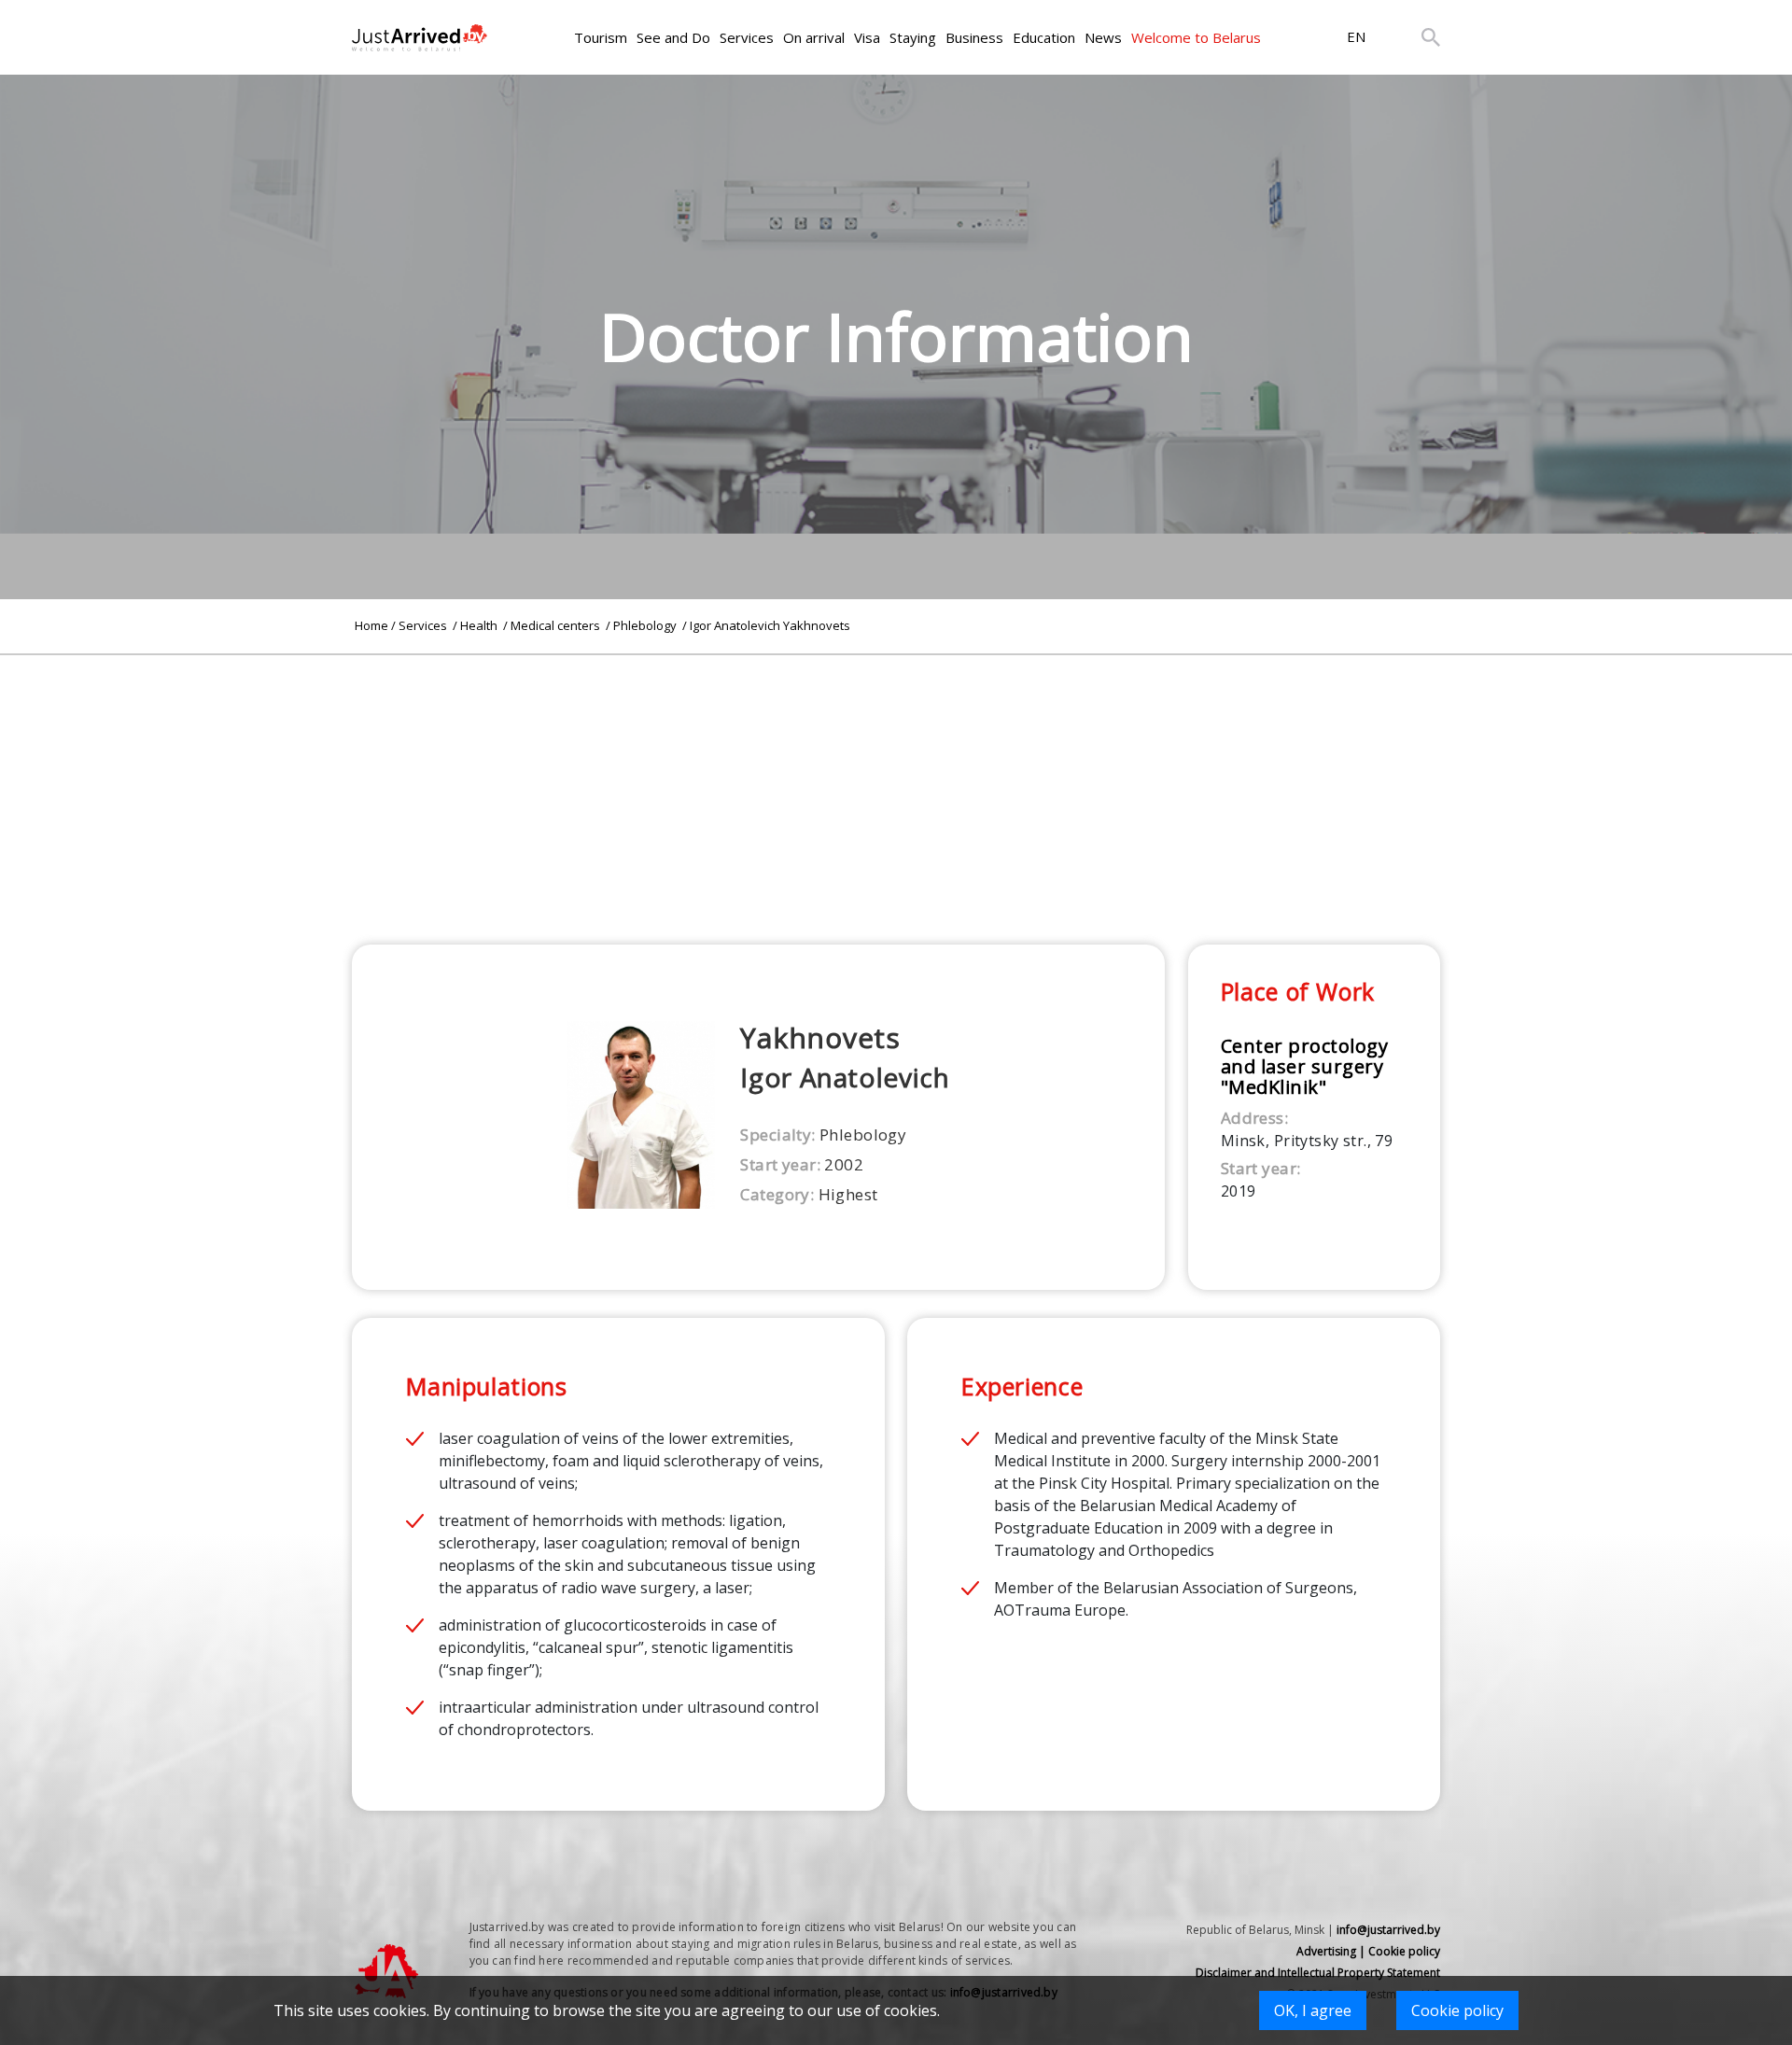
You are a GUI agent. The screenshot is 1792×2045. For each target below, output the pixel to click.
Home (371, 625)
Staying (913, 37)
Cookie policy (1457, 2010)
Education (1044, 37)
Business (974, 37)
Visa (867, 37)
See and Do (673, 37)
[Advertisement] (896, 786)
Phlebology (646, 625)
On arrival (814, 37)
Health (480, 625)
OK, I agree (1313, 2010)
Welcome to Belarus (1196, 37)
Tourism (601, 37)
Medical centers (557, 625)
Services (747, 37)
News (1103, 37)
